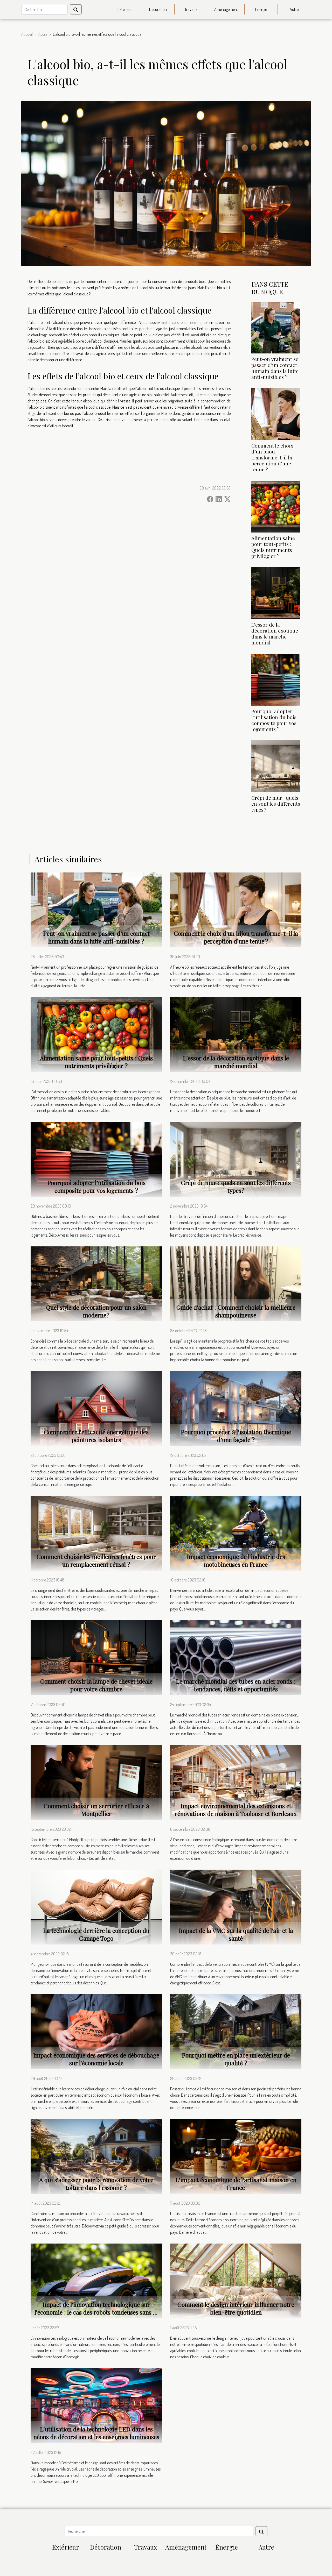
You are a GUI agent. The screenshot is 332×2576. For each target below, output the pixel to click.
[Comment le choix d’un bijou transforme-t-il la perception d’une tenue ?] (276, 414)
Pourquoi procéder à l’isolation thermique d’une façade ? (236, 1436)
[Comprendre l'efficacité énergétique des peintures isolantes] (96, 1408)
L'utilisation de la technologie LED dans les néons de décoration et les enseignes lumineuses (96, 2433)
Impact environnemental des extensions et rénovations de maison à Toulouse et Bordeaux (236, 1810)
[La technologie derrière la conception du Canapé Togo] (96, 1906)
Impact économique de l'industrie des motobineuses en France (236, 1560)
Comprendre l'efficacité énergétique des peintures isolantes (96, 1436)
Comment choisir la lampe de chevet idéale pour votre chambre (96, 1685)
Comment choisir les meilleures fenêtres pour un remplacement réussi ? (96, 1560)
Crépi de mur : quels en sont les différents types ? (276, 804)
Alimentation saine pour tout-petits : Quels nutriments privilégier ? (273, 547)
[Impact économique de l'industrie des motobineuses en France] (236, 1532)
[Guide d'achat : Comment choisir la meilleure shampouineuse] (236, 1283)
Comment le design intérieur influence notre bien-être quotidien (236, 2308)
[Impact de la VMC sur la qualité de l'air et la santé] (236, 1906)
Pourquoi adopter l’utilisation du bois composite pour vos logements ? (274, 720)
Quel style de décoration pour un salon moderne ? (96, 1311)
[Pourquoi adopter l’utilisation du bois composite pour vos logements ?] (276, 679)
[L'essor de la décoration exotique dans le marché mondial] (276, 593)
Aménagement (226, 9)
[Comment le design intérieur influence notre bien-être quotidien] (236, 2281)
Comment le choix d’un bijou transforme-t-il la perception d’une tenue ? (272, 457)
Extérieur (125, 9)
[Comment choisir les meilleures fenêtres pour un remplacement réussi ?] (96, 1533)
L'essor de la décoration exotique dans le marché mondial (275, 633)
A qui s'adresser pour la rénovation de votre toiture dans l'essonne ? (96, 2184)
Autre (294, 9)
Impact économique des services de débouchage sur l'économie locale (96, 2059)
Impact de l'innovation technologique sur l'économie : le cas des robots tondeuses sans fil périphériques (96, 2312)
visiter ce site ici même (180, 322)
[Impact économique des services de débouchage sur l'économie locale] (96, 2031)
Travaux (191, 9)
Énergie (261, 9)
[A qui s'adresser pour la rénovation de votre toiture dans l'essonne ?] (96, 2156)
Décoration (158, 9)
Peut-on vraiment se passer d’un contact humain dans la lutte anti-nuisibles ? (275, 368)
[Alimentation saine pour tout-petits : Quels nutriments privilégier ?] (276, 506)
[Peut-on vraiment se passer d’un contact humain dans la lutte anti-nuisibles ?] (276, 327)
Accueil (27, 34)
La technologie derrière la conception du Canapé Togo (96, 1934)
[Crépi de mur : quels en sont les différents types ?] (276, 766)
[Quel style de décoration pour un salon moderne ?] (96, 1283)
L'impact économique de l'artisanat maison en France (236, 2184)
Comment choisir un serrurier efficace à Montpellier (96, 1810)
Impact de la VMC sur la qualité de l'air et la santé (236, 1934)
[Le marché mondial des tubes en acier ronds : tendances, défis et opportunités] (236, 1657)
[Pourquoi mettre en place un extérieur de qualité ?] (236, 2031)
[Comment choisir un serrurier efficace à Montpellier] (96, 1782)
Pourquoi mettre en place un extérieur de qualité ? (236, 2059)
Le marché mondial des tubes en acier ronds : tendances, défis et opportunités (236, 1685)
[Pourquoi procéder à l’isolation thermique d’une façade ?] (236, 1408)
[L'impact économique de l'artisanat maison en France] (236, 2156)
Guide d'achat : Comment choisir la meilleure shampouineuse (236, 1311)
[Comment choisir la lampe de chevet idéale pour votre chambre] (96, 1657)
